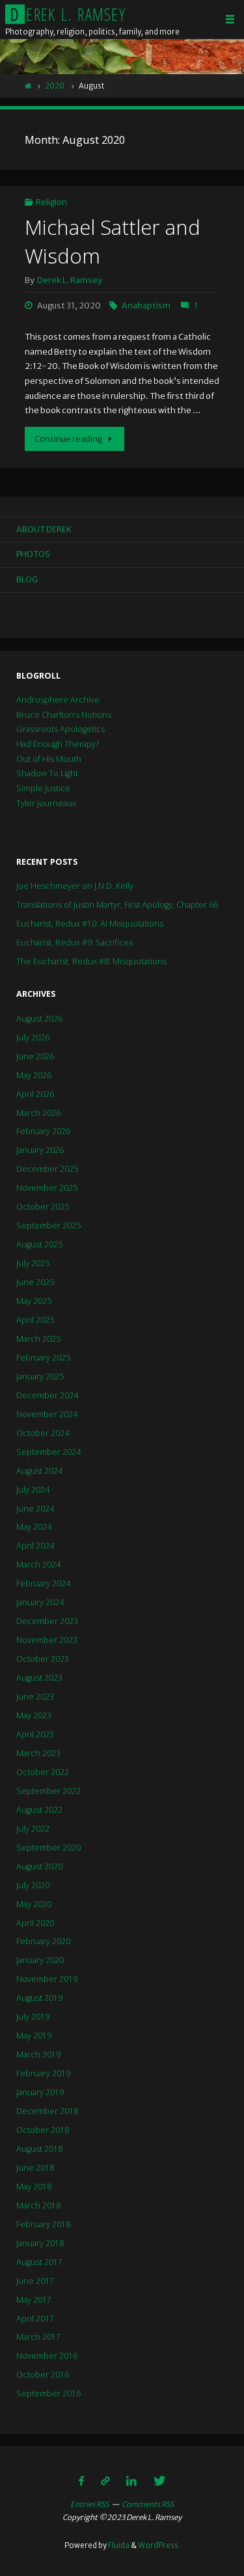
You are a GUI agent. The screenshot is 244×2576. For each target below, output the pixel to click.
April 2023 (35, 1734)
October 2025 (43, 1207)
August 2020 (39, 1866)
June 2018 (35, 2168)
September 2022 (48, 1791)
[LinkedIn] (131, 2481)
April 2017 (35, 2319)
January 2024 (40, 1602)
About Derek (44, 529)
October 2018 (43, 2130)
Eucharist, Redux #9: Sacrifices (75, 942)
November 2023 (47, 1640)
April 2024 (35, 1546)
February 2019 (43, 2073)
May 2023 (34, 1715)
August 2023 (39, 1678)
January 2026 (40, 1150)
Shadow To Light (47, 773)
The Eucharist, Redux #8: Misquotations (91, 961)
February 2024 (43, 1583)
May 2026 (34, 1075)
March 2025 (38, 1339)
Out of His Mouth (49, 759)
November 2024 (47, 1414)
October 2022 (43, 1772)
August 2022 (39, 1810)
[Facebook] (82, 2481)
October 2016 (43, 2375)
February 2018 (43, 2224)
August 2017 (39, 2262)
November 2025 (47, 1188)
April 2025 (35, 1320)
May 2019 (34, 2036)
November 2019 (47, 1979)
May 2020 (34, 1904)
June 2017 (35, 2281)
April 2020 (35, 1923)
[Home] (28, 86)
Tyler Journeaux (46, 803)
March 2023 (38, 1753)
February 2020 (43, 1941)
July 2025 (33, 1263)
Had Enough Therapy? (58, 744)
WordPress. (159, 2545)
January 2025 (40, 1376)
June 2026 (35, 1056)
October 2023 (43, 1659)
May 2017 (34, 2300)
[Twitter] (159, 2481)
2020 (55, 86)
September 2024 (48, 1452)
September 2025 (48, 1226)
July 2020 (33, 1885)
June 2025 (35, 1282)
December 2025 (47, 1169)
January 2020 (40, 1960)
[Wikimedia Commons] (105, 2481)
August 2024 (39, 1471)
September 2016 (48, 2393)
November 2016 (47, 2356)
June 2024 (35, 1509)
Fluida (118, 2545)
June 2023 (35, 1697)
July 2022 (33, 1829)
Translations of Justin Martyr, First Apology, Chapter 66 (117, 905)
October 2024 (43, 1433)
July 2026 (33, 1037)
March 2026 (38, 1113)
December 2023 (47, 1621)
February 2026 (43, 1131)
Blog (27, 579)
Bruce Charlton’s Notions (64, 715)
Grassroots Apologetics (61, 729)
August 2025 (39, 1244)
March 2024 (38, 1565)
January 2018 (40, 2243)
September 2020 (48, 1848)
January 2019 (40, 2092)
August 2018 (39, 2149)
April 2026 (35, 1094)
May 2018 (34, 2187)
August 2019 (39, 1998)
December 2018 (47, 2111)
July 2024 (33, 1490)
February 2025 (43, 1358)
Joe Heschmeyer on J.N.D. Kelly (75, 886)
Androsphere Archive (58, 700)
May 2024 (34, 1527)
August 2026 (39, 1019)
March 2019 (38, 2054)
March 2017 (38, 2337)
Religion (51, 202)
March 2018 (38, 2205)
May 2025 (34, 1301)
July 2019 (33, 2017)
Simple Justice (43, 788)
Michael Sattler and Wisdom (113, 241)
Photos (33, 554)
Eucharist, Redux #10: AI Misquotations (90, 924)
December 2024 (47, 1395)
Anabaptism (146, 305)
